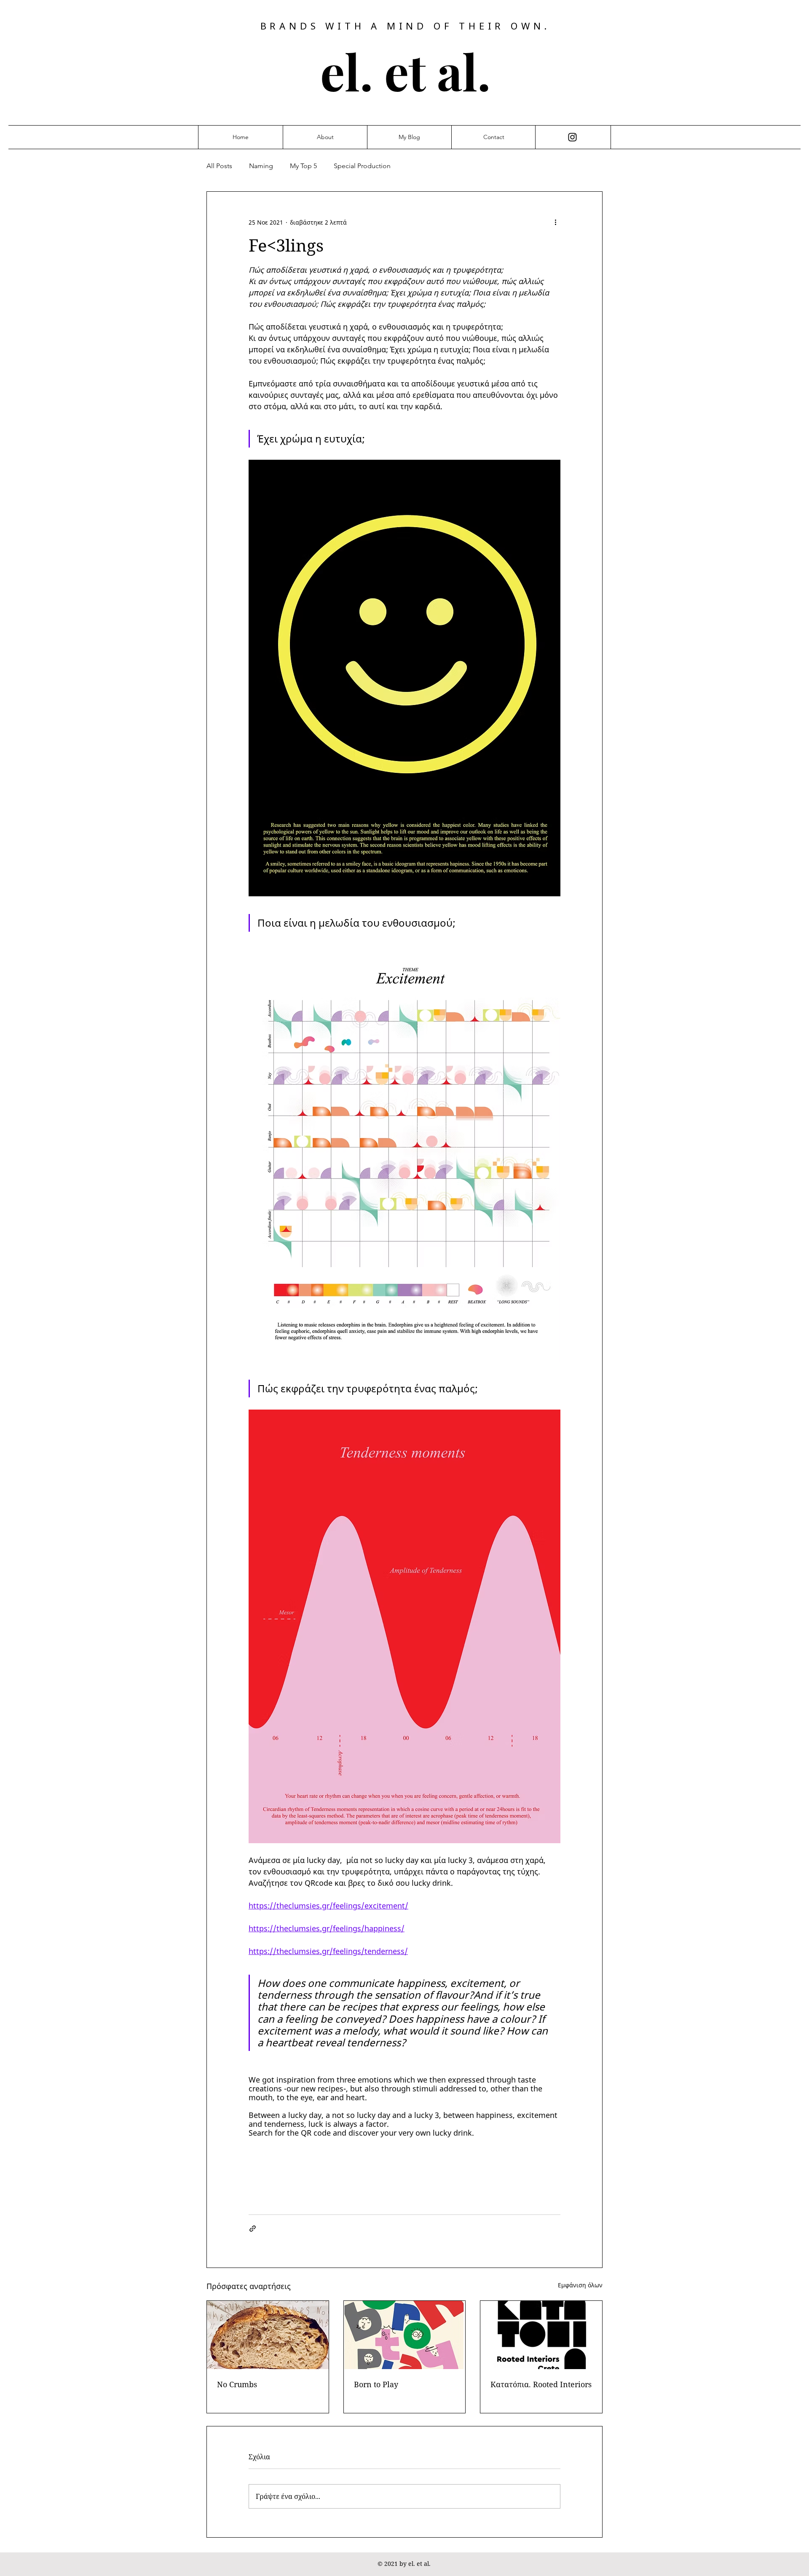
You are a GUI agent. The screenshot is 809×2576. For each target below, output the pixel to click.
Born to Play (376, 2384)
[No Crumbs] (268, 2335)
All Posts (219, 166)
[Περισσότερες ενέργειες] (555, 222)
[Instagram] (572, 137)
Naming (261, 166)
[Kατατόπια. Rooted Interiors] (541, 2335)
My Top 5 (303, 166)
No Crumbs (237, 2384)
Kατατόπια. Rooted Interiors (541, 2384)
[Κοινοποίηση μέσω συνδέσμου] (253, 2229)
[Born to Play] (405, 2335)
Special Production (362, 166)
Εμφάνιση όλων (580, 2285)
